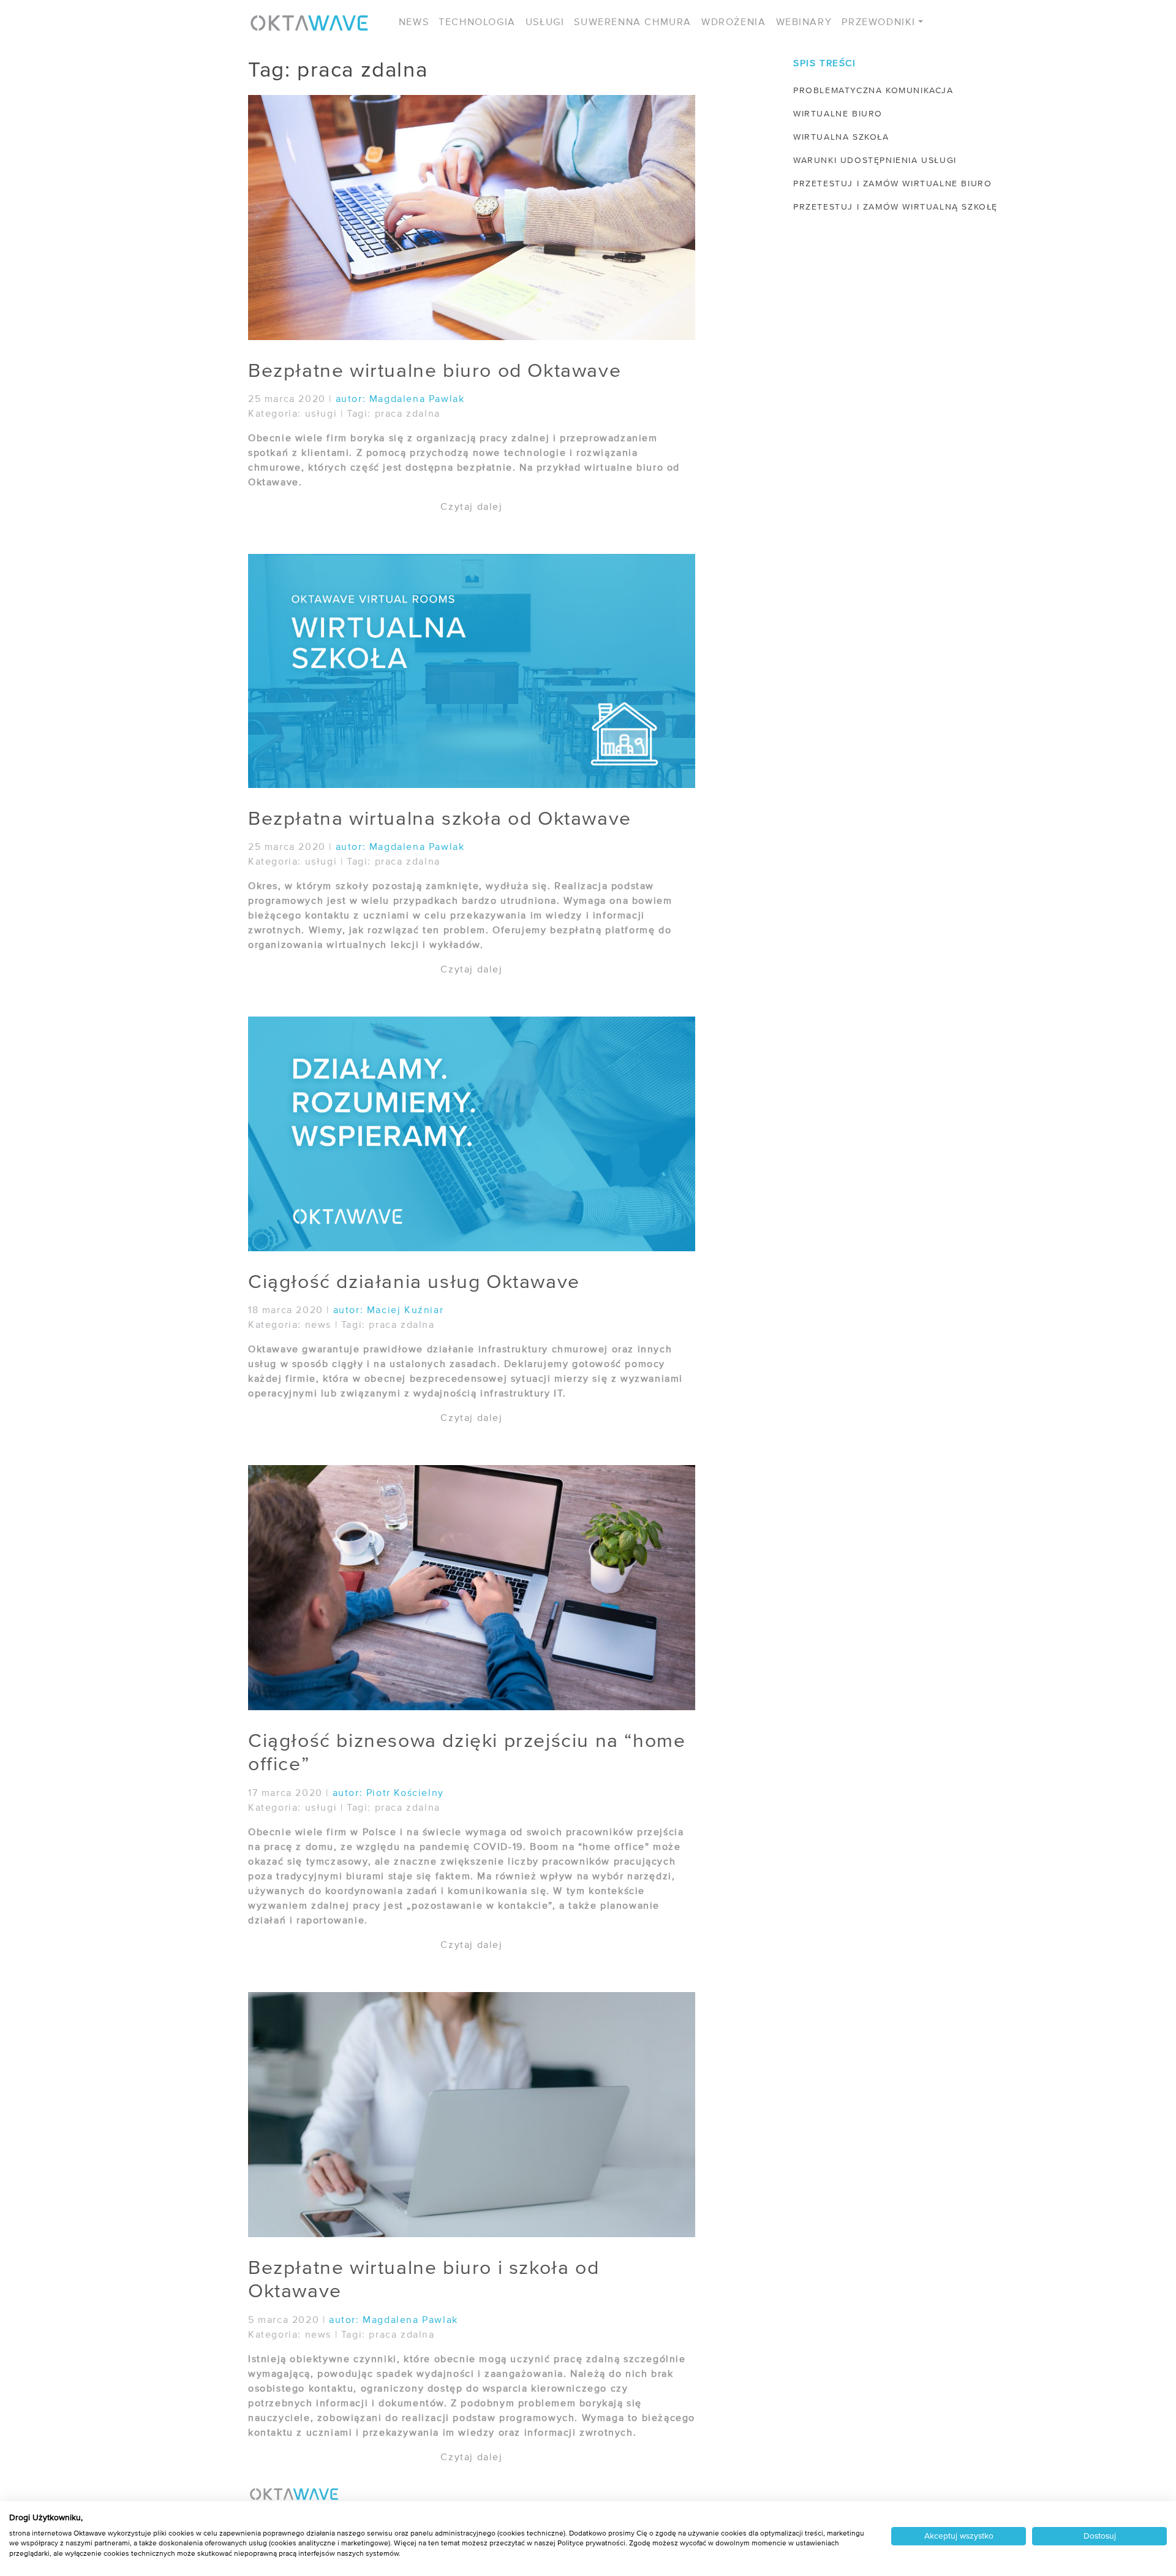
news (318, 1325)
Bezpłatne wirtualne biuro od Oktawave (435, 371)
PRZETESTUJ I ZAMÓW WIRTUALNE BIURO (892, 184)
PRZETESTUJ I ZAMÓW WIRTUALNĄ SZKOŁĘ (895, 207)
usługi (321, 414)
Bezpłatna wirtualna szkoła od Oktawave (440, 819)
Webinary (804, 23)
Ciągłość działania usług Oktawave (414, 1282)
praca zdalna (408, 414)
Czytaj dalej (471, 507)
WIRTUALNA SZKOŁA (841, 137)
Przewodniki (879, 23)
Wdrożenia (733, 23)
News (414, 23)
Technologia (477, 23)
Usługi (545, 23)
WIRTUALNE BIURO (838, 114)
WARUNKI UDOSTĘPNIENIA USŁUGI (875, 161)
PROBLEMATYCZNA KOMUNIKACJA (873, 91)
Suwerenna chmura (633, 23)
